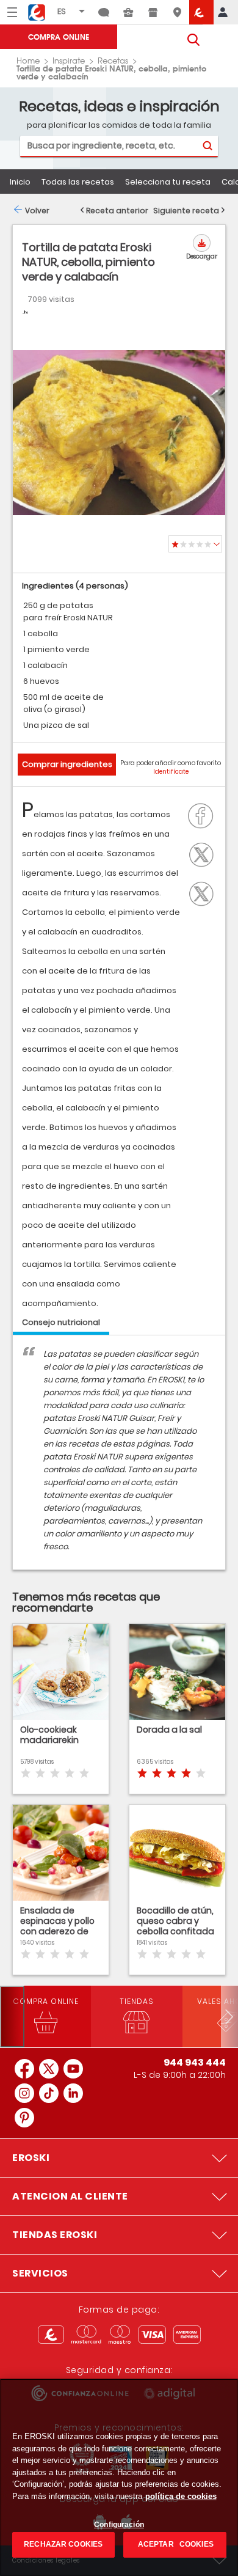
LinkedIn (204, 892)
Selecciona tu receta (168, 182)
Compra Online (59, 36)
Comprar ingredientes (67, 764)
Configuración (119, 2525)
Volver (37, 211)
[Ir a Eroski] (201, 12)
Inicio (20, 182)
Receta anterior (117, 211)
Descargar (202, 256)
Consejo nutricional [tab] (61, 1322)
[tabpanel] (119, 1459)
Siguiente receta (186, 211)
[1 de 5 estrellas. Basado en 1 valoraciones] (195, 544)
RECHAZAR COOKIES (63, 2544)
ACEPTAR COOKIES (175, 2544)
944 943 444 (195, 2062)
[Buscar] (207, 146)
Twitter (204, 853)
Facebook (204, 815)
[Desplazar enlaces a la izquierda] (12, 2016)
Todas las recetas (78, 182)
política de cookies (181, 2496)
